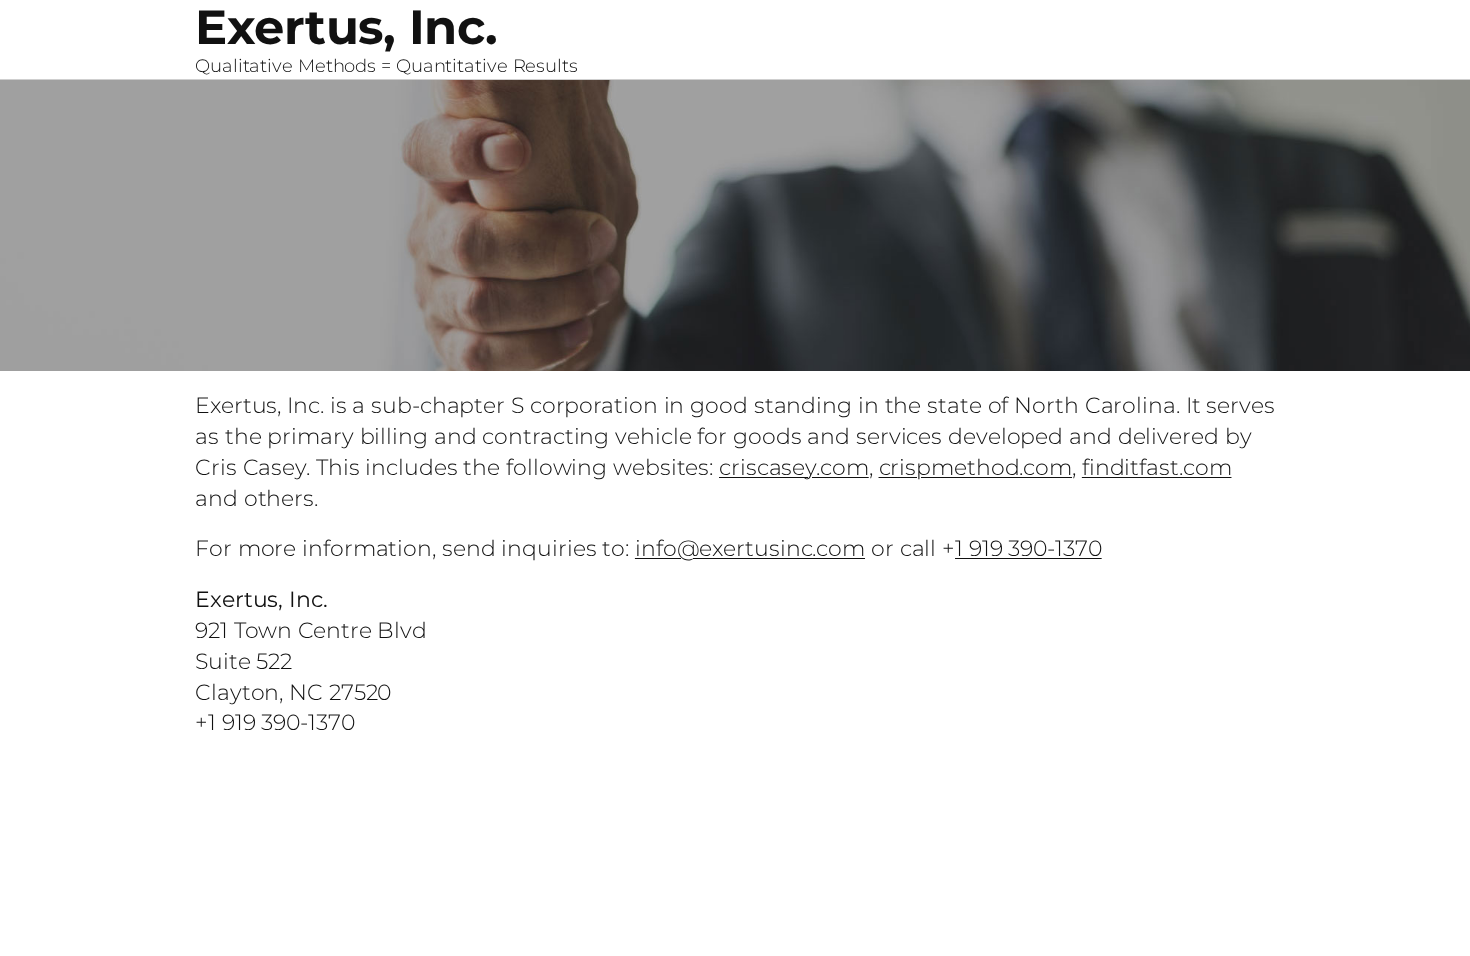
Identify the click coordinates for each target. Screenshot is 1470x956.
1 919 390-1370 (1028, 548)
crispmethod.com (976, 467)
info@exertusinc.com (750, 548)
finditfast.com (1157, 467)
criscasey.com (794, 467)
